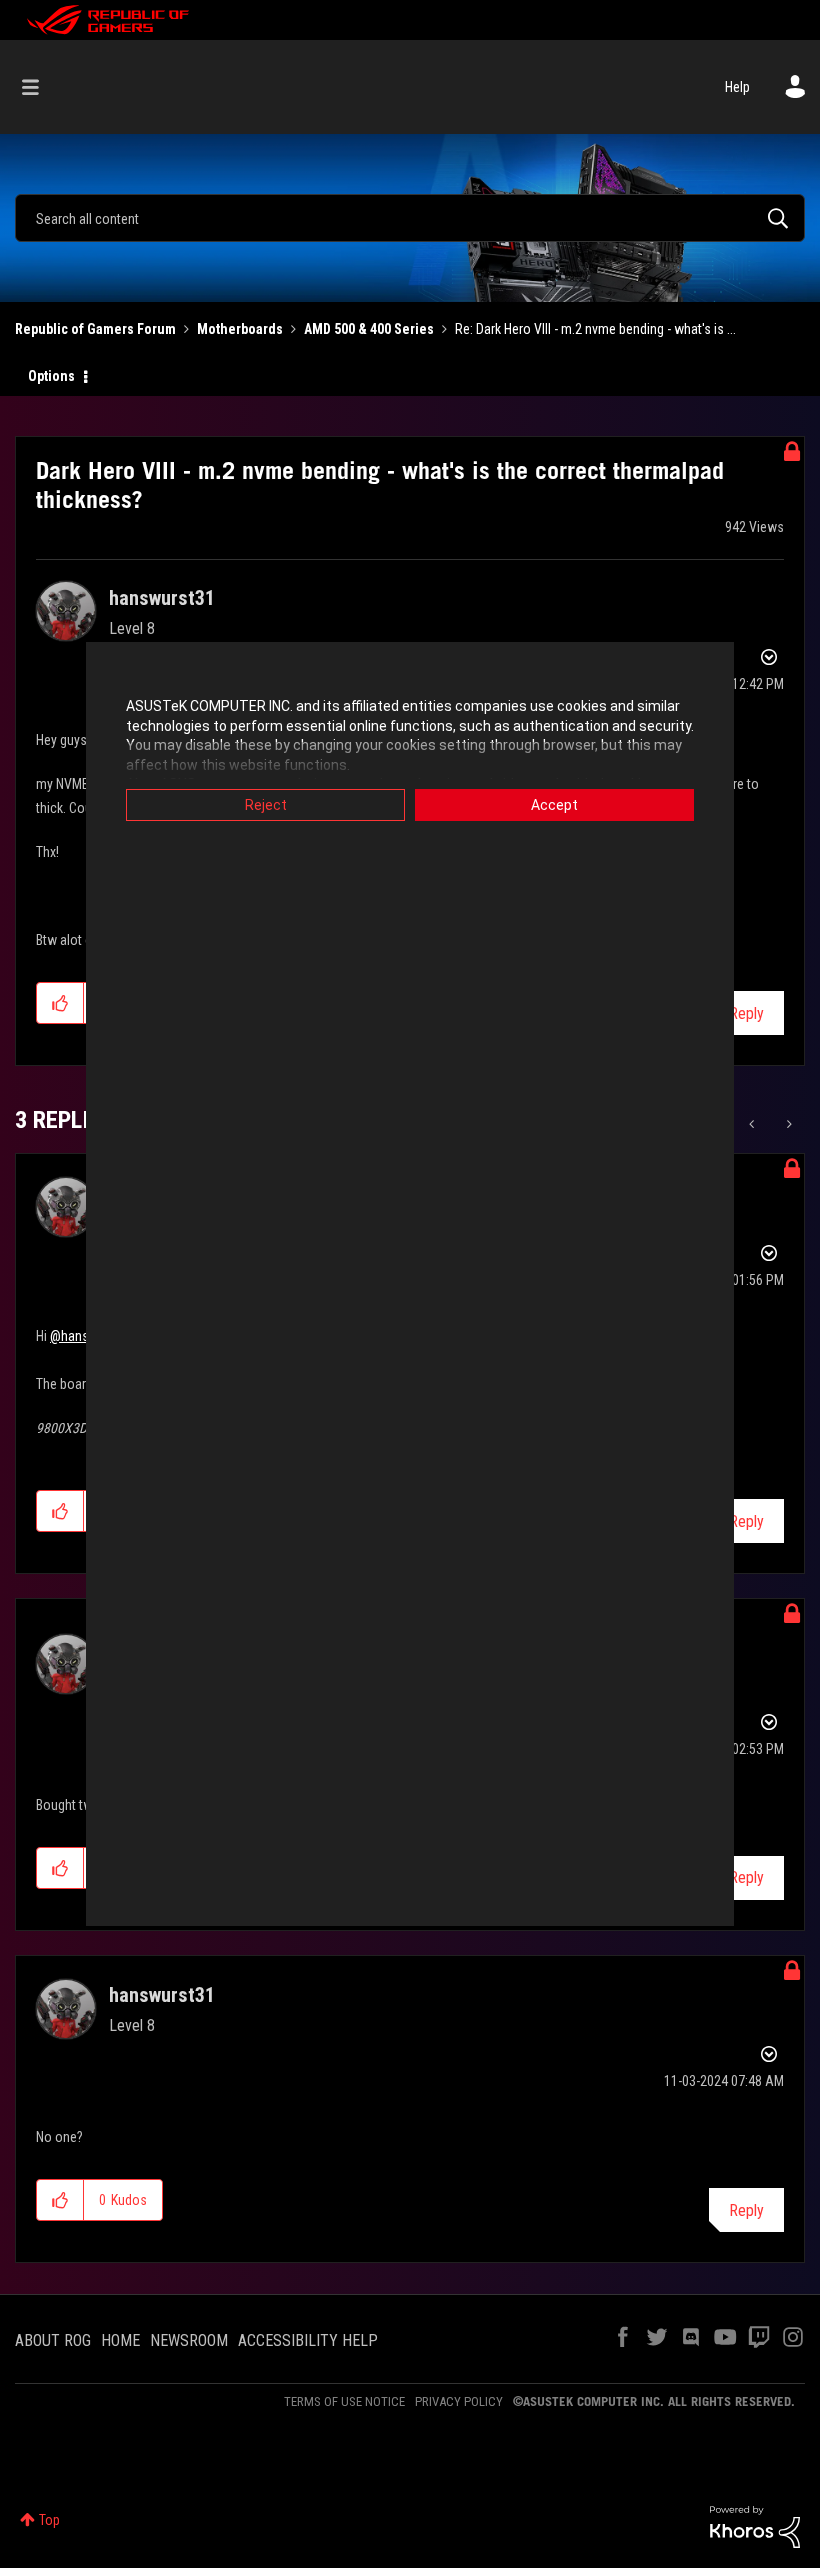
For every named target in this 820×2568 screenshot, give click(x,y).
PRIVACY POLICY (459, 2401)
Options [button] (51, 376)
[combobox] (410, 218)
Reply (746, 1013)
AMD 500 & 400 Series (369, 329)
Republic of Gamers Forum (95, 329)
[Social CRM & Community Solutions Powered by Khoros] (755, 2526)
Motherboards (240, 329)
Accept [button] (554, 805)
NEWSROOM (189, 2340)
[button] (60, 1003)
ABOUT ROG (53, 2340)
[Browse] (40, 87)
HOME (120, 2340)
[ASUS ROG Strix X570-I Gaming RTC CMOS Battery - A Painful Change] (787, 1124)
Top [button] (49, 2520)
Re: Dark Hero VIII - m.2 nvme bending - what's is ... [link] (595, 329)
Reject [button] (266, 805)
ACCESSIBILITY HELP (308, 2340)
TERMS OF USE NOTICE (344, 2401)
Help (737, 87)
